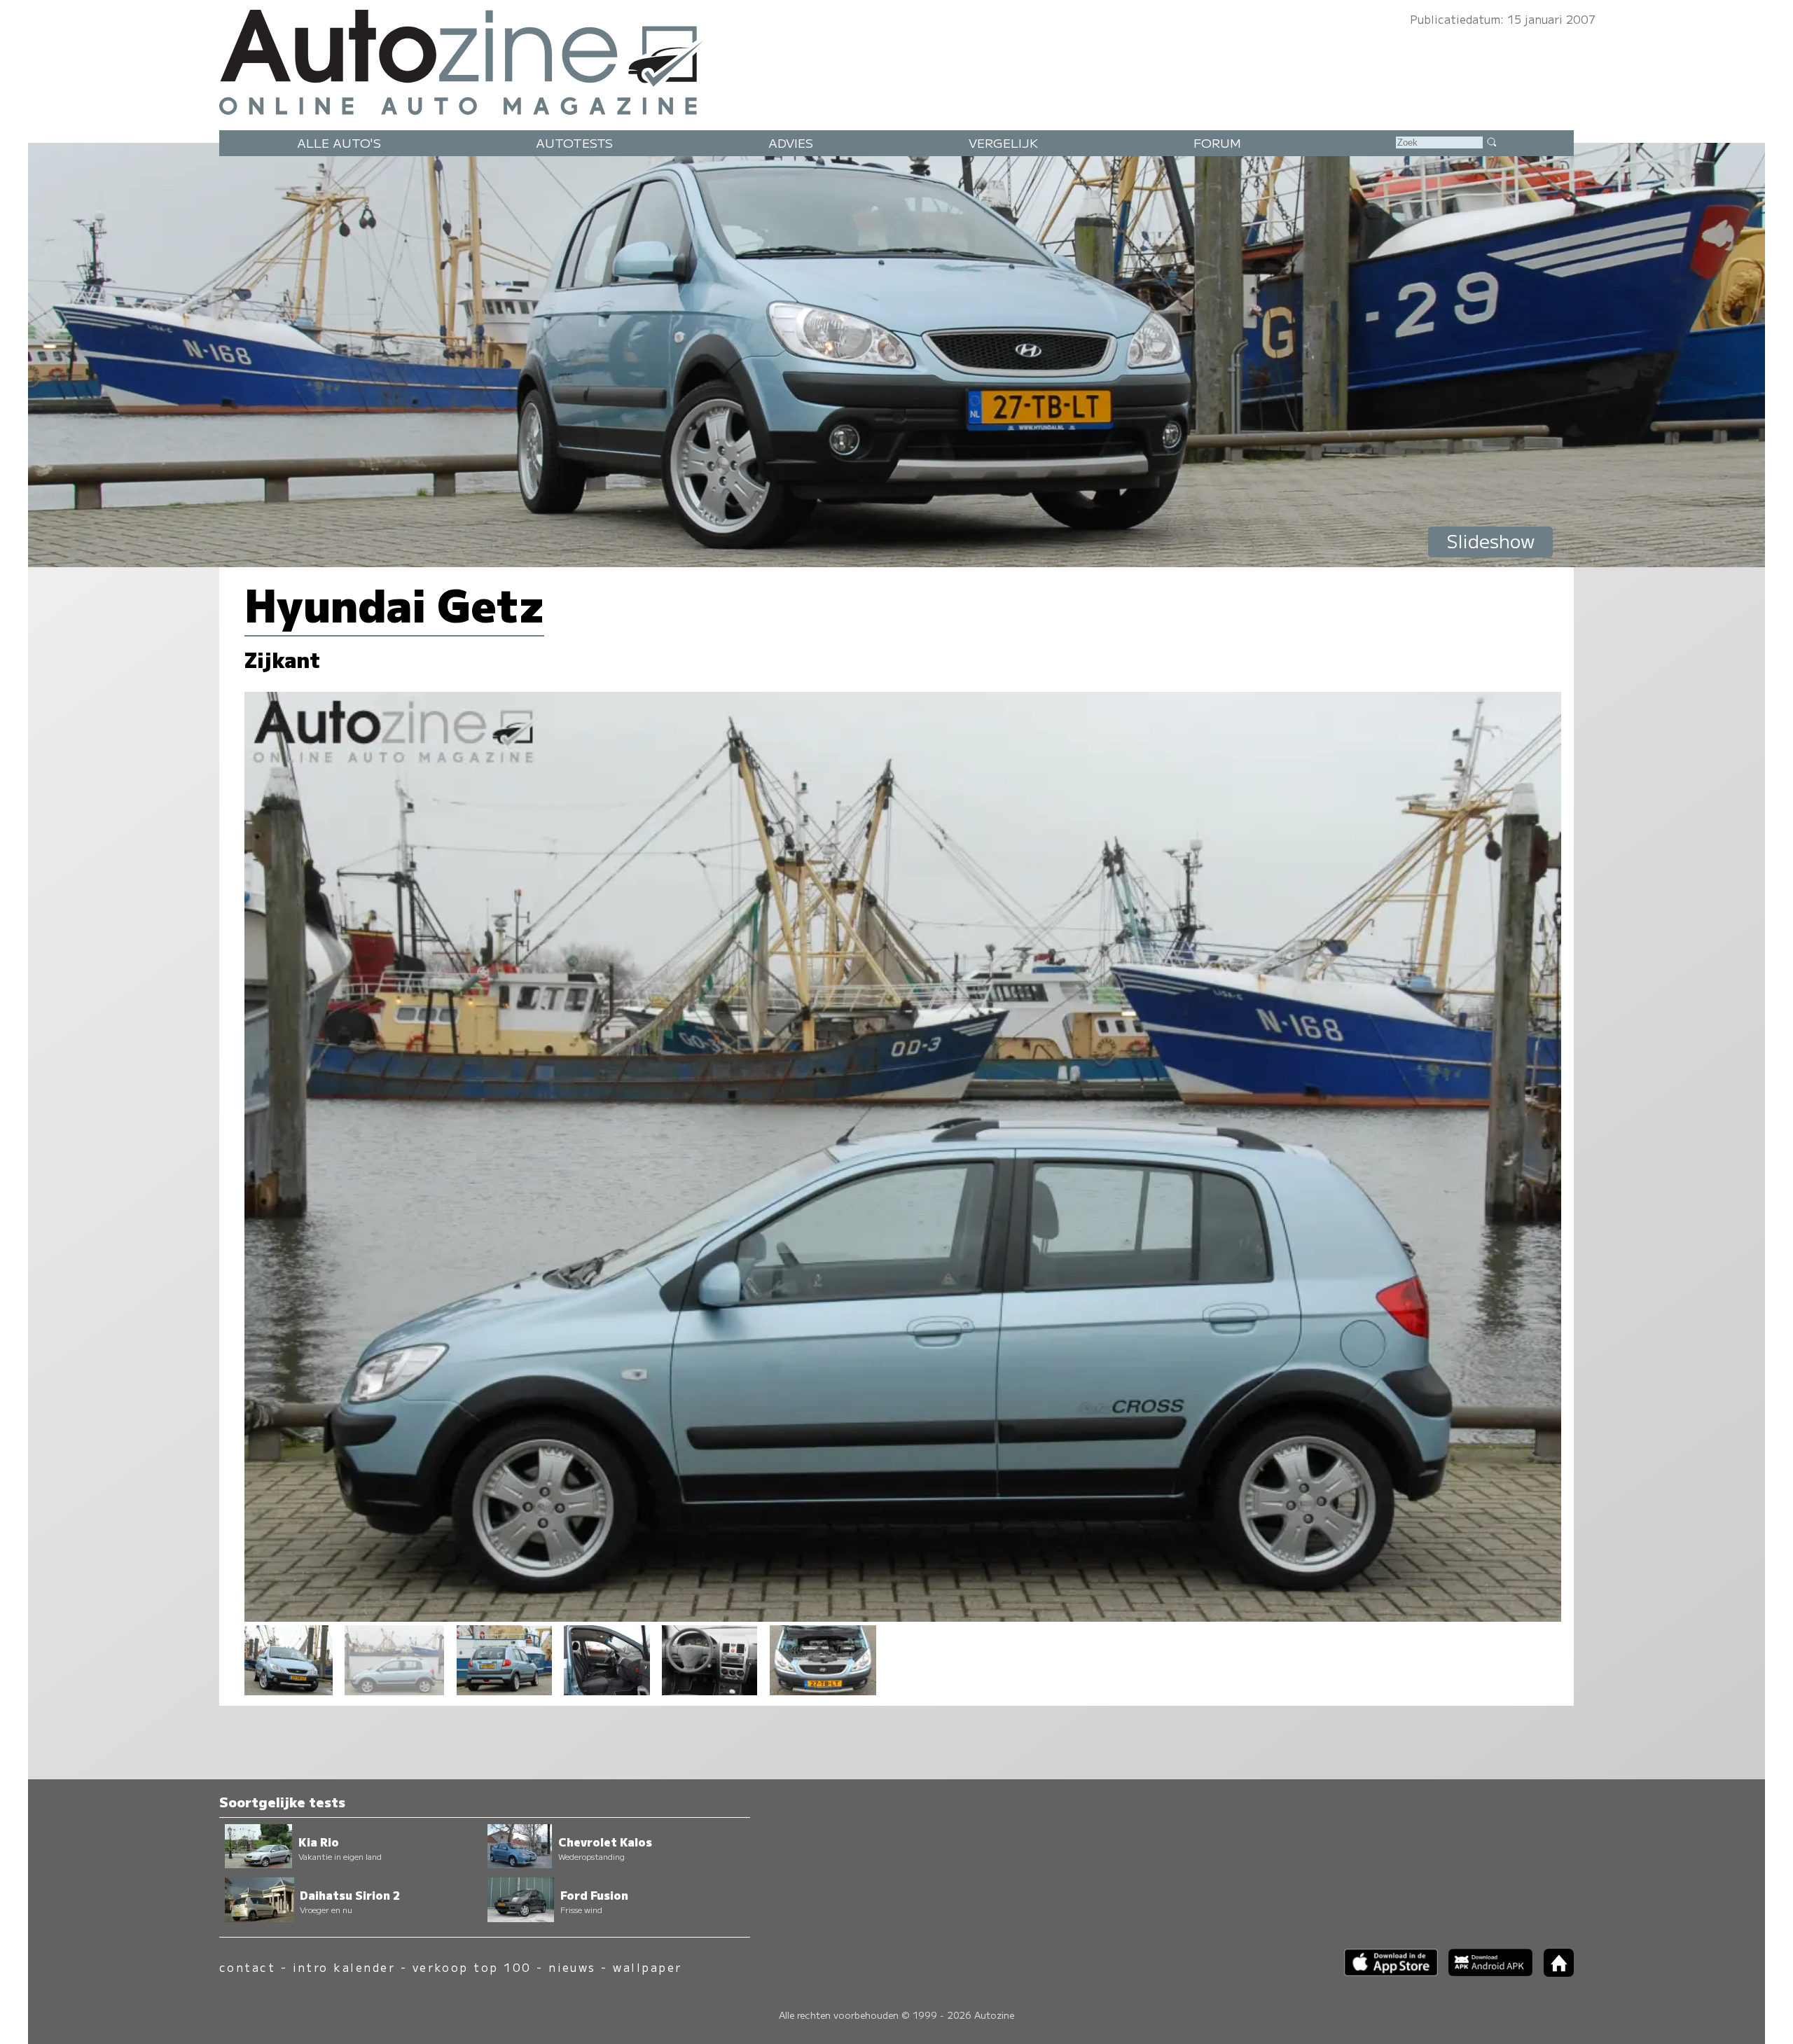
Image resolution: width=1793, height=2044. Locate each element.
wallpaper (647, 1967)
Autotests (574, 142)
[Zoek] (1491, 141)
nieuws (572, 1967)
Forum (1217, 142)
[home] (1553, 1972)
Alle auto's (339, 142)
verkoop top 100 (472, 1967)
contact (247, 1967)
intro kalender (344, 1967)
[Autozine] (896, 59)
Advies (791, 142)
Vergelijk (1003, 142)
